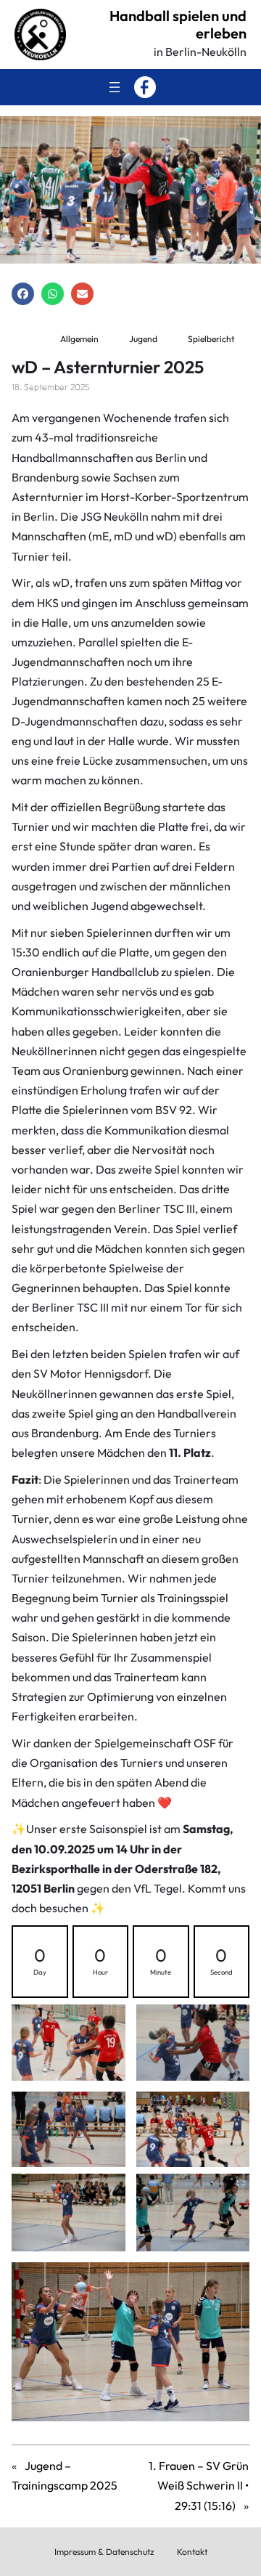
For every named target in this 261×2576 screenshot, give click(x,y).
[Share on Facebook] (23, 294)
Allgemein (79, 339)
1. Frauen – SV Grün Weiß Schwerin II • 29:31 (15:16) (199, 2485)
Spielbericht (211, 339)
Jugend (143, 339)
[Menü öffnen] (115, 87)
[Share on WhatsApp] (53, 294)
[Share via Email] (82, 294)
